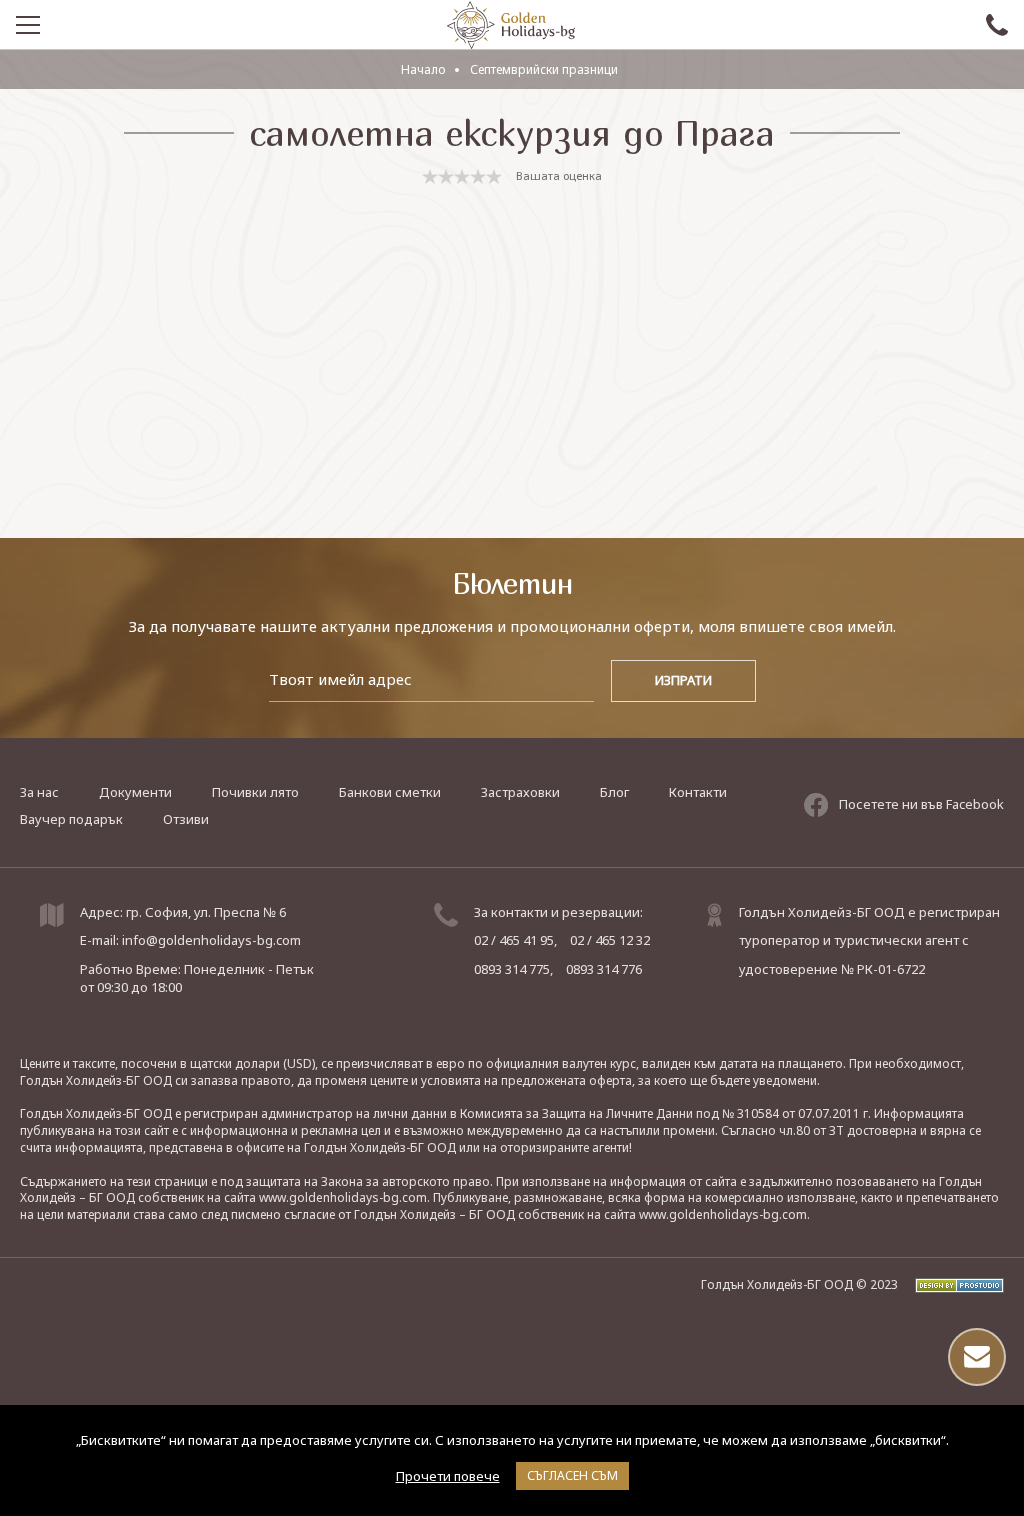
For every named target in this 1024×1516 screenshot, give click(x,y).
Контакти (698, 792)
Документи (135, 792)
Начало (423, 69)
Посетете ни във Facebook (921, 804)
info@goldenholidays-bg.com (211, 940)
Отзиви (186, 819)
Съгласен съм (572, 1475)
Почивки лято (255, 792)
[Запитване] (977, 1357)
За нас (39, 792)
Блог (614, 792)
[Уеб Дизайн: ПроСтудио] (952, 1284)
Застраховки (520, 792)
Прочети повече (448, 1476)
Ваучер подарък (71, 819)
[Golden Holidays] (511, 25)
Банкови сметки (390, 792)
